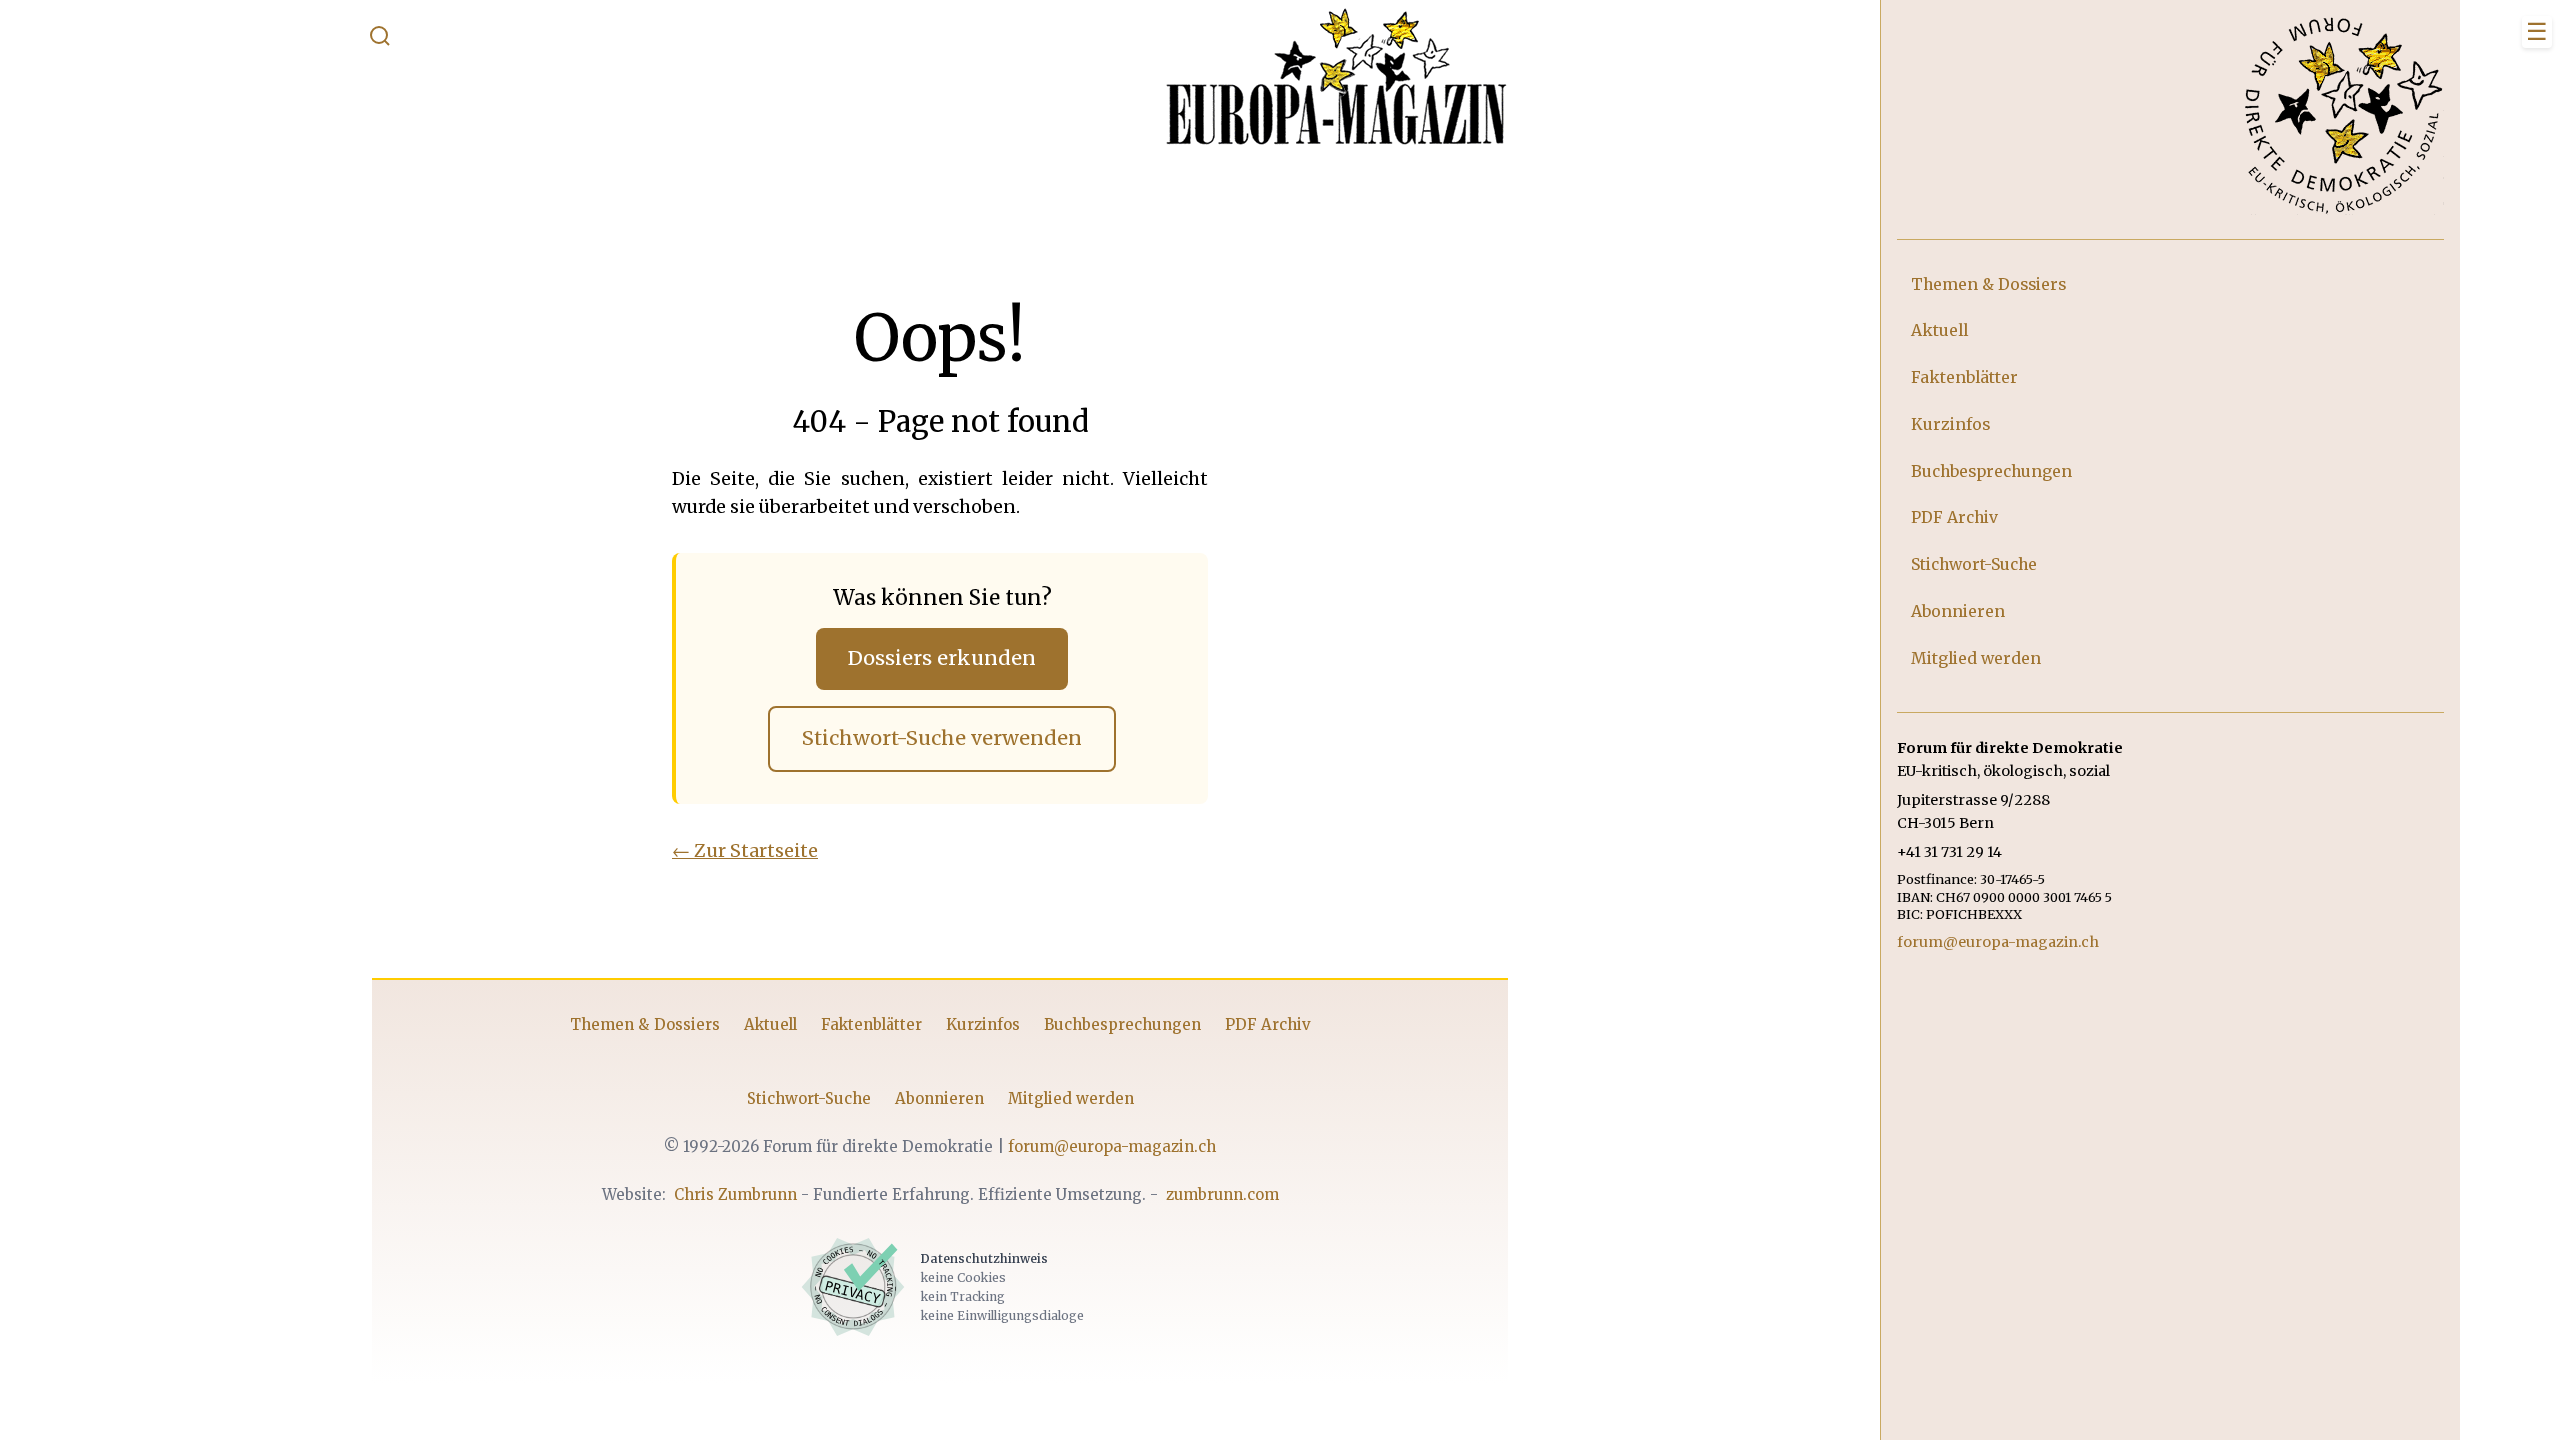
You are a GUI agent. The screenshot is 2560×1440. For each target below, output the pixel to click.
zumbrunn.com (1222, 1194)
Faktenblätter (871, 1024)
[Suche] (380, 40)
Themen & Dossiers (645, 1024)
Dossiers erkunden (942, 658)
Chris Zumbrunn (735, 1194)
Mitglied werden (1071, 1098)
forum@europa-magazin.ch (1112, 1146)
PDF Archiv (1268, 1024)
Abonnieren (939, 1098)
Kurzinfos (983, 1024)
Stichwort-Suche (809, 1098)
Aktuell (770, 1024)
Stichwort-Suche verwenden (942, 738)
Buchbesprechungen (1122, 1024)
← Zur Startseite (745, 850)
